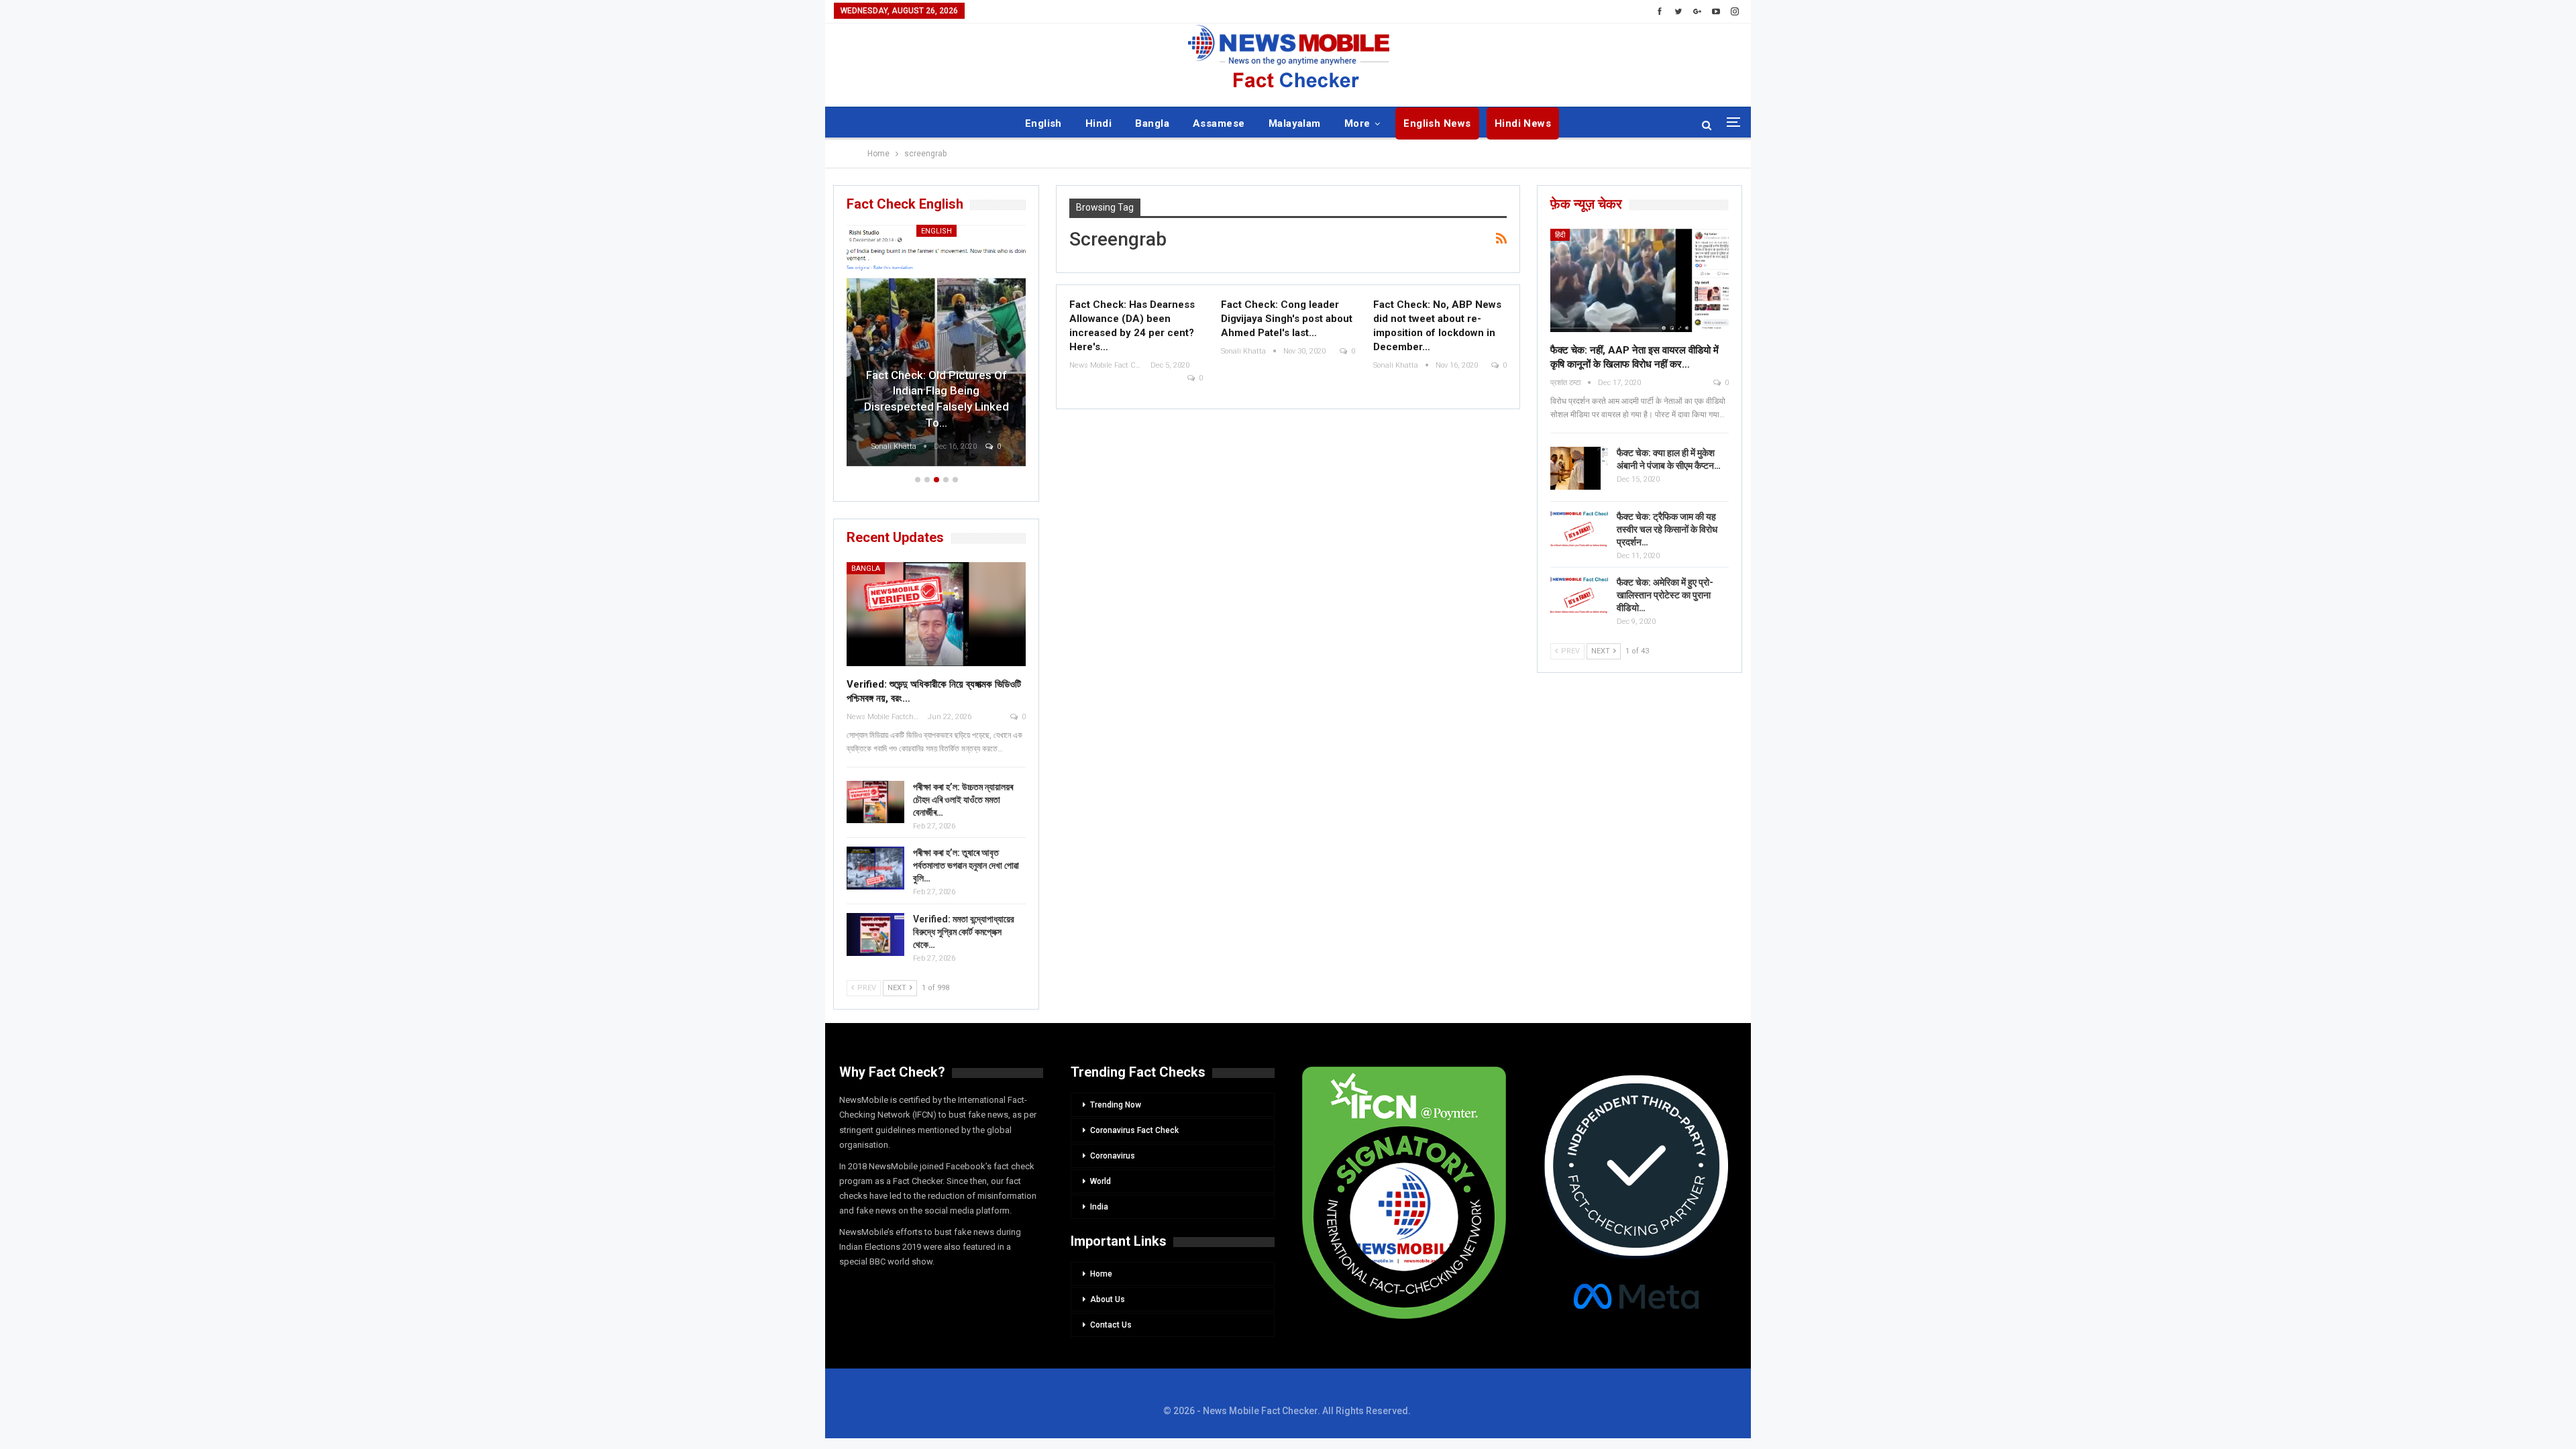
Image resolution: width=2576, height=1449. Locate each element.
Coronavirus (1113, 1156)
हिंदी (1560, 235)
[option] (936, 347)
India (1099, 1207)
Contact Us (1111, 1325)
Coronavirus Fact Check (1134, 1130)
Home (1101, 1274)
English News (1437, 123)
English (1043, 123)
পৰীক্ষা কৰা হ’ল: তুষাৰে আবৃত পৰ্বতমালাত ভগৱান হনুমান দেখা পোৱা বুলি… (966, 865)
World (1101, 1181)
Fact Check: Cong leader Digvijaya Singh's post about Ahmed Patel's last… (1287, 319)
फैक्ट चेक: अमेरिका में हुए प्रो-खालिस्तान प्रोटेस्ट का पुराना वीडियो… (1665, 595)
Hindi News (1523, 123)
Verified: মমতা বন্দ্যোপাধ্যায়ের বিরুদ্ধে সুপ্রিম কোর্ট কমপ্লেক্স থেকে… (964, 932)
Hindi (1098, 123)
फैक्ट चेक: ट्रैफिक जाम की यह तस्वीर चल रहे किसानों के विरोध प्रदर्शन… (1667, 529)
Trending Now (1116, 1105)
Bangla (1152, 123)
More (1357, 123)
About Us (1108, 1299)
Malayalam (1295, 123)
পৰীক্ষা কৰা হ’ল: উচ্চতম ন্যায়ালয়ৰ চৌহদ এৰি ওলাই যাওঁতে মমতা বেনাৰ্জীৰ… (963, 800)
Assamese (1219, 123)
